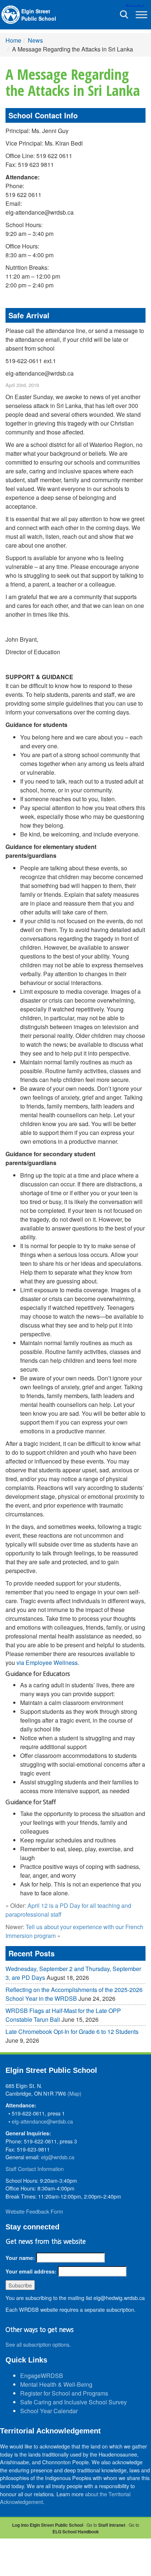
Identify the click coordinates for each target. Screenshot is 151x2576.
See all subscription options (37, 2344)
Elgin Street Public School (39, 15)
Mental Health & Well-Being (56, 2384)
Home (13, 40)
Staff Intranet (112, 2525)
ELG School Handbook (76, 2532)
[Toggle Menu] (141, 15)
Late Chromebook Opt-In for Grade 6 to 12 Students (72, 2032)
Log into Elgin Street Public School (48, 2525)
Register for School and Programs (64, 2393)
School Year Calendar (49, 2411)
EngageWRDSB (42, 2376)
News (35, 40)
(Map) (74, 2093)
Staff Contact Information (35, 2169)
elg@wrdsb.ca (58, 2157)
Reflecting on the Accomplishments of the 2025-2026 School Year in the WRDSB (74, 1994)
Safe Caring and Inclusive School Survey (73, 2402)
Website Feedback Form (34, 2211)
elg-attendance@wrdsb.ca (42, 2121)
